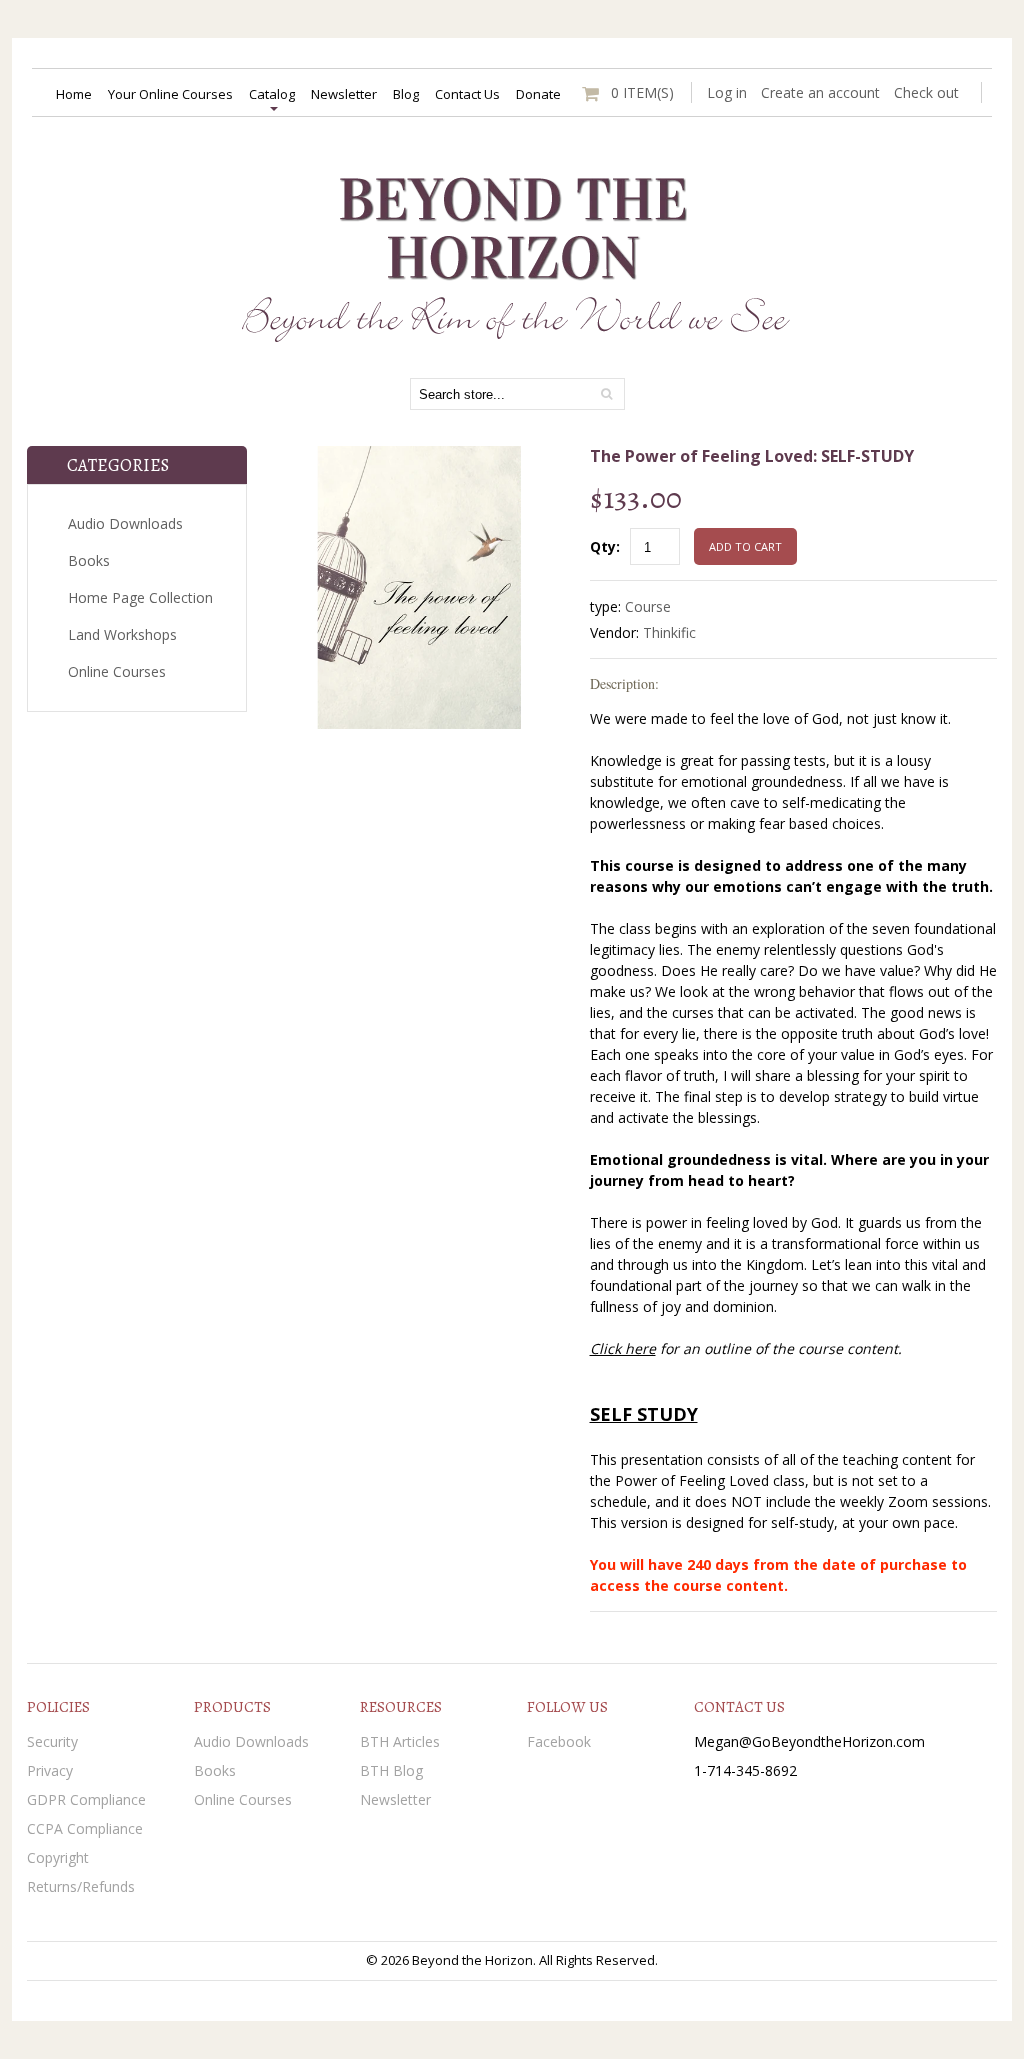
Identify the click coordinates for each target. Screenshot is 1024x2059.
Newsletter (344, 94)
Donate (538, 94)
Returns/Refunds (81, 1886)
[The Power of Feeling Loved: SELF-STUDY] (418, 456)
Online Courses (117, 671)
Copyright (58, 1857)
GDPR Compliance (86, 1799)
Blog (406, 94)
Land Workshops (122, 634)
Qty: (605, 546)
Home (74, 94)
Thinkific (669, 632)
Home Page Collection (140, 597)
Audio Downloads (125, 523)
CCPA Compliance (85, 1828)
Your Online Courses (170, 94)
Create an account (820, 92)
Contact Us (467, 94)
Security (52, 1741)
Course (648, 606)
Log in (727, 92)
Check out (926, 92)
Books (89, 560)
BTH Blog (391, 1770)
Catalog (272, 94)
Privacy (50, 1770)
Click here (623, 1348)
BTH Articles (400, 1741)
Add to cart (745, 546)
